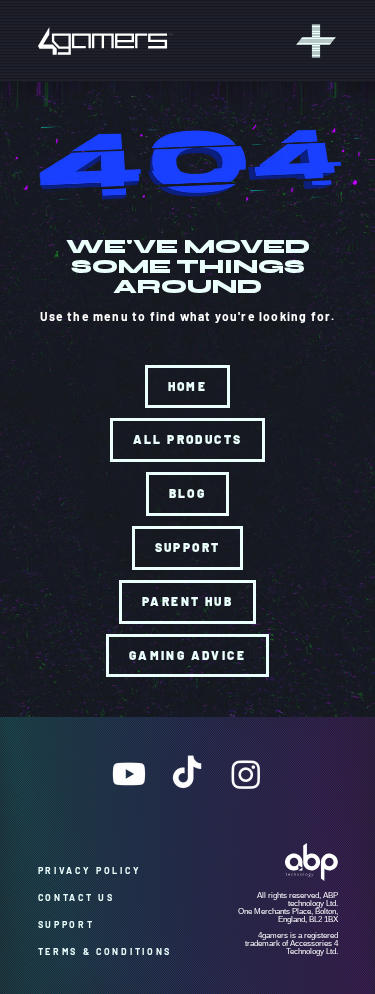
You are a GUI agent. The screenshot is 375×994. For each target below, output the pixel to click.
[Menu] (313, 41)
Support (73, 924)
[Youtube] (129, 774)
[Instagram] (246, 774)
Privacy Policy (97, 870)
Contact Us (81, 897)
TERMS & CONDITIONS (105, 951)
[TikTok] (187, 774)
